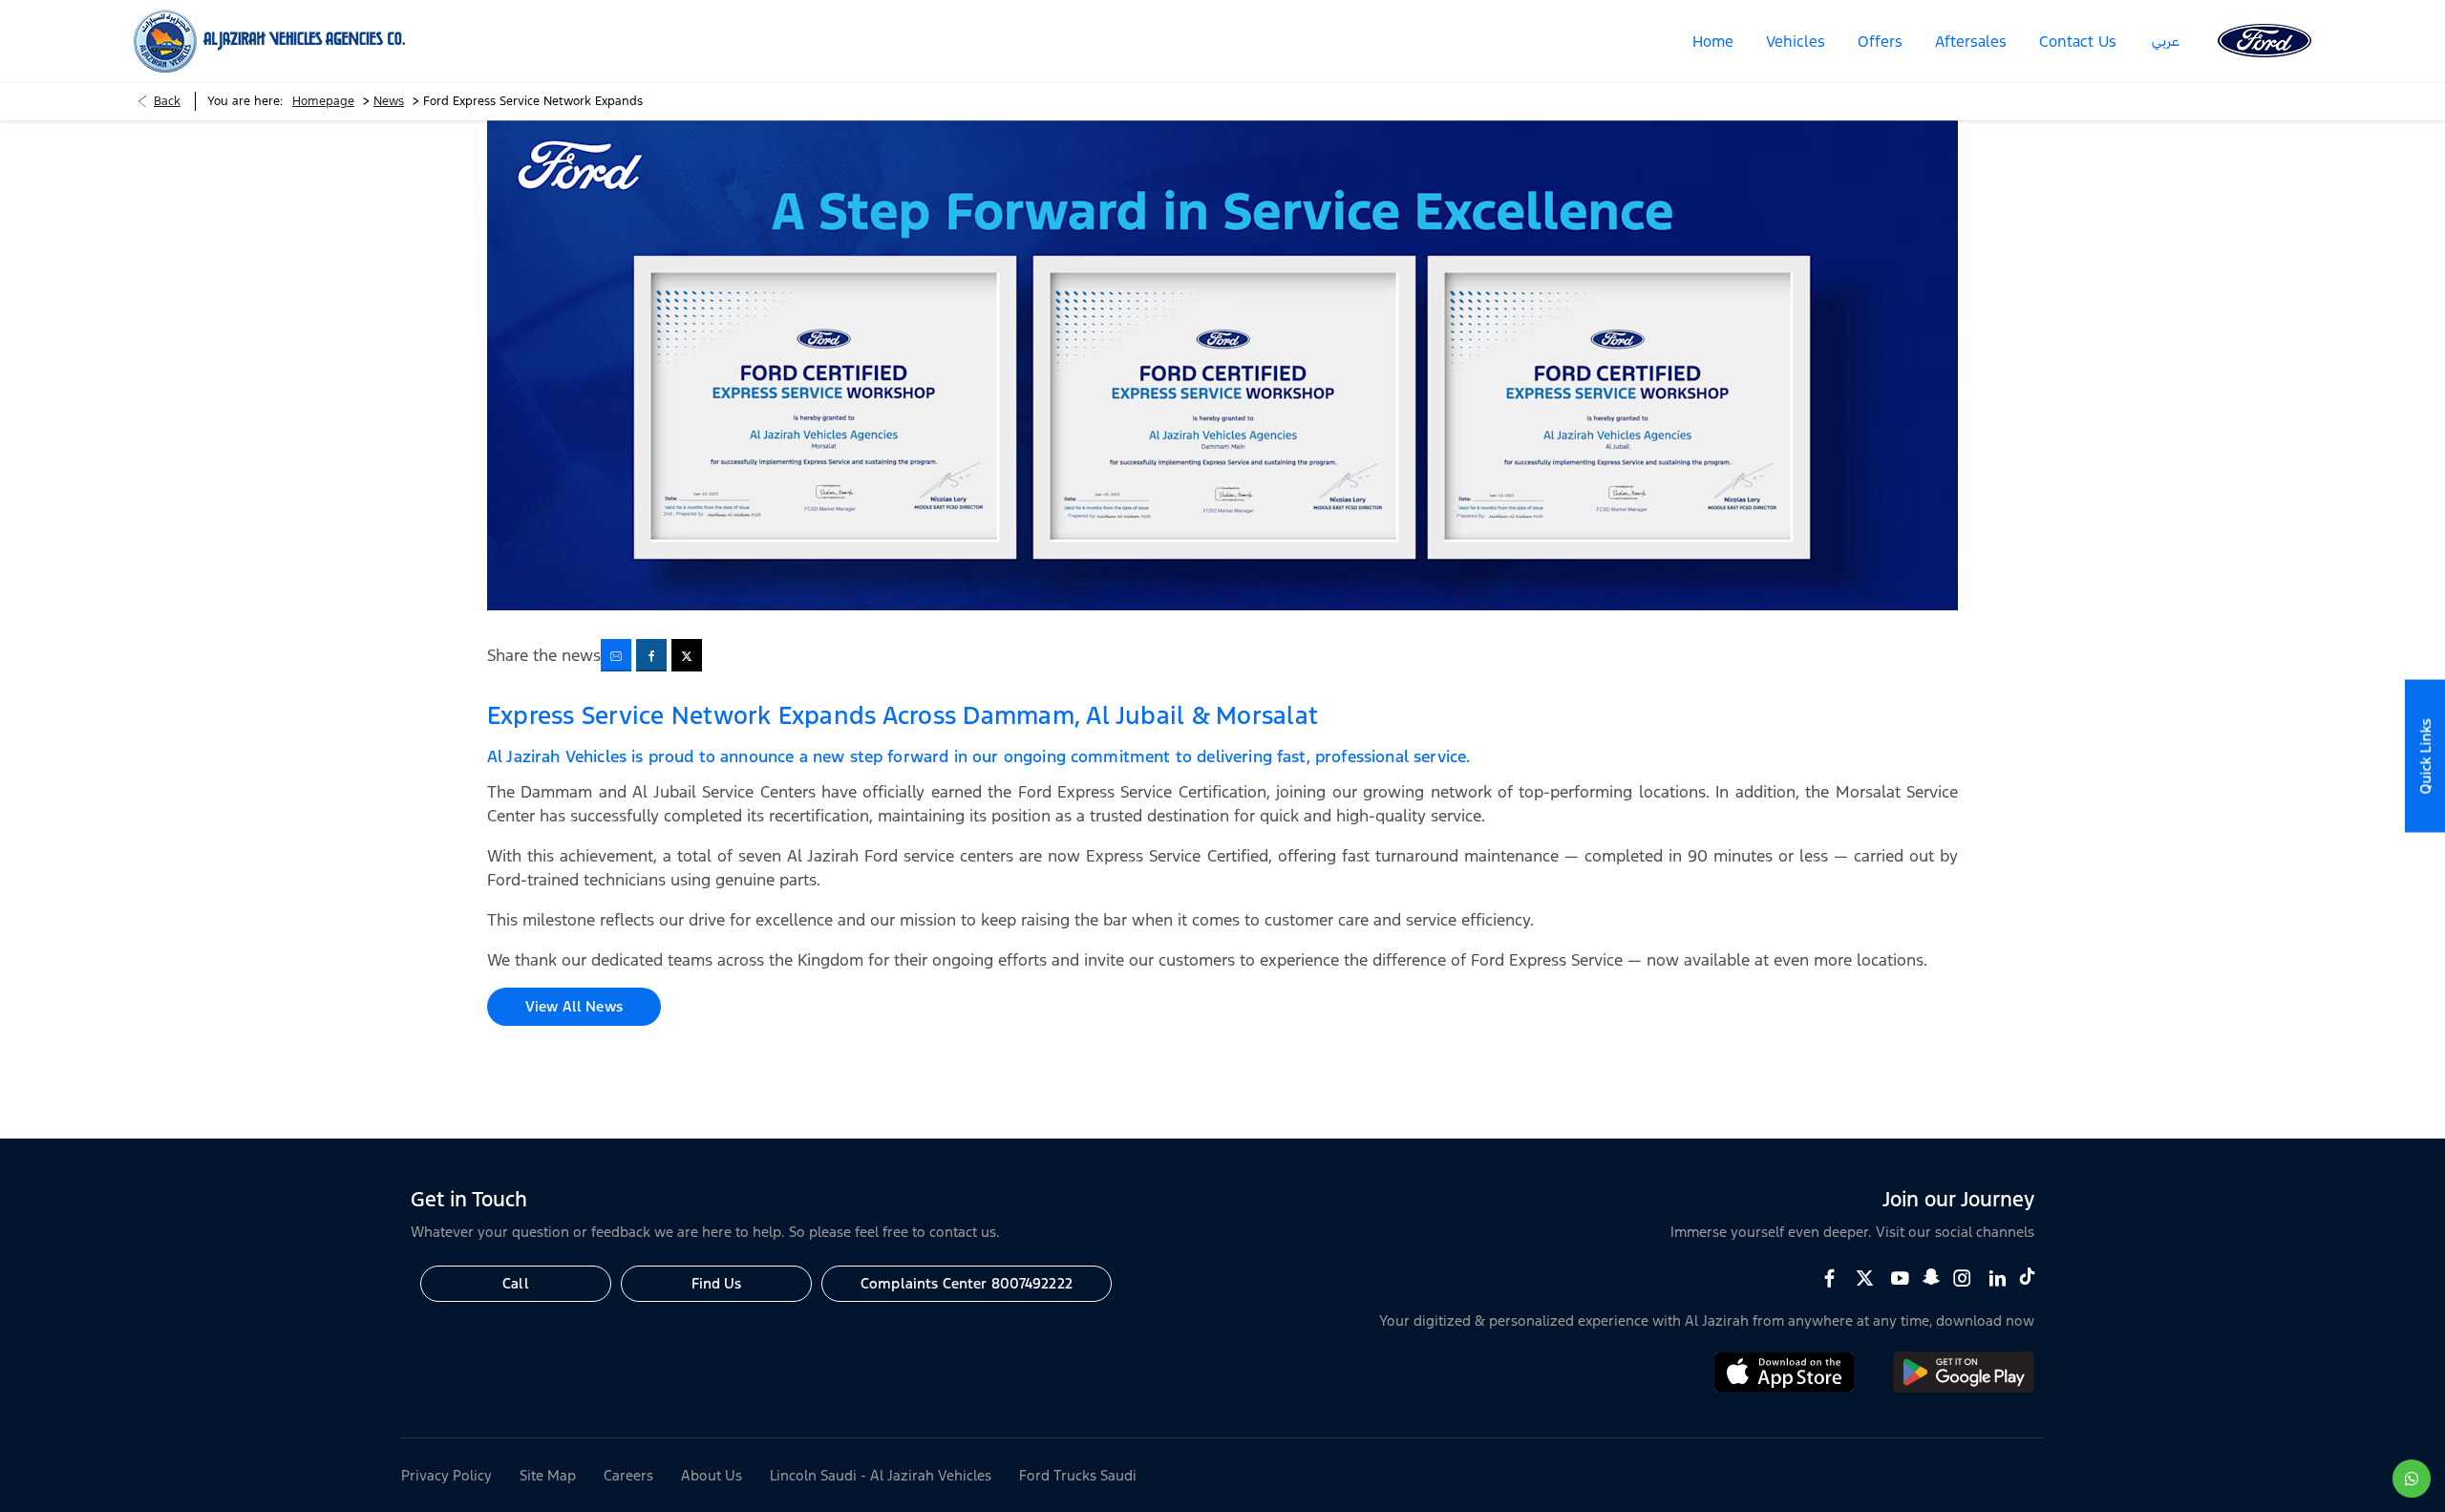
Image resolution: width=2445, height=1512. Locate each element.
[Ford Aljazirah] (269, 41)
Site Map (548, 1475)
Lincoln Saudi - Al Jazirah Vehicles (881, 1475)
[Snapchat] (1931, 1276)
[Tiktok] (2027, 1276)
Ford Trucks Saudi (1078, 1475)
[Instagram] (1962, 1278)
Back (167, 101)
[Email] (616, 655)
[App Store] (1784, 1387)
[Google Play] (1964, 1387)
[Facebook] (1829, 1278)
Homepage (323, 101)
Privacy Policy (446, 1475)
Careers (628, 1475)
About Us (712, 1475)
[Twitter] (1865, 1278)
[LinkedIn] (1998, 1278)
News (389, 101)
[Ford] (2264, 41)
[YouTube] (1900, 1278)
